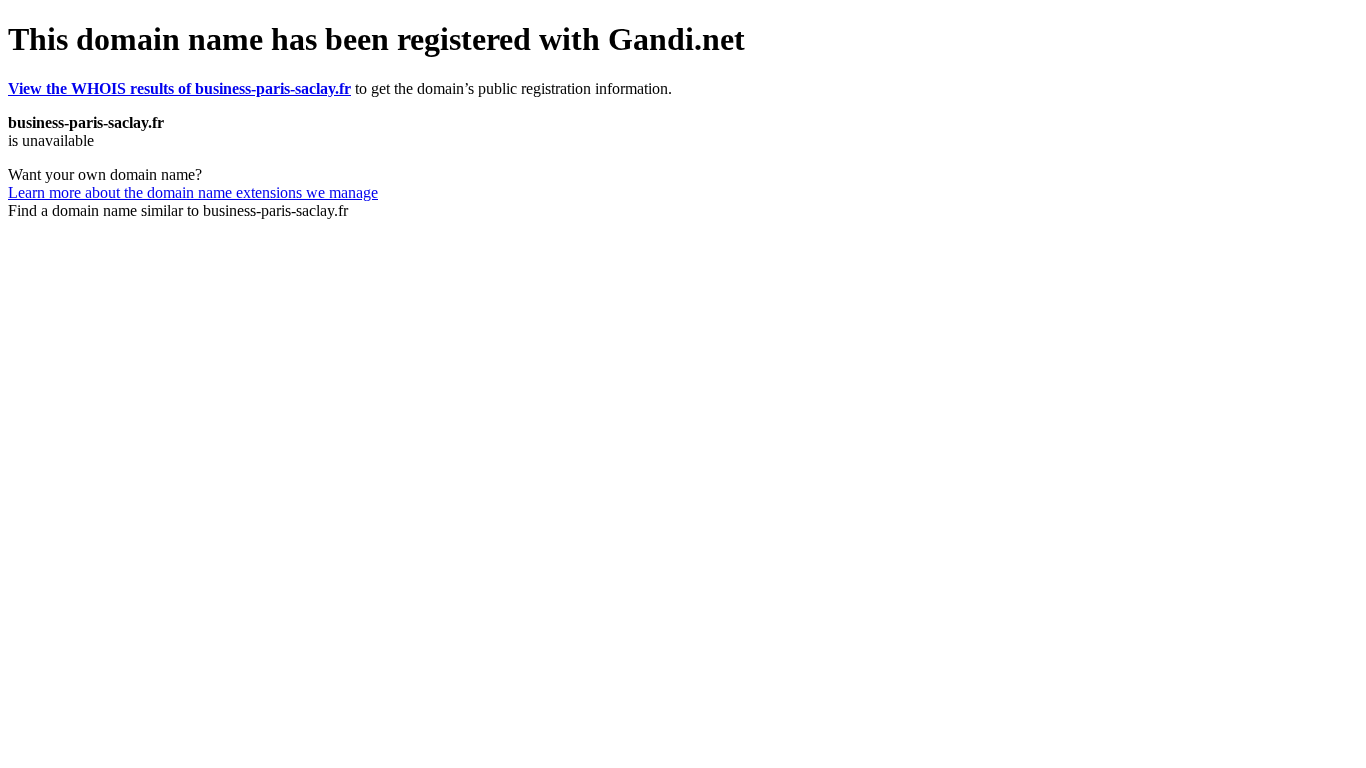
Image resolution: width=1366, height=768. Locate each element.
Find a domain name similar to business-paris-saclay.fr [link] (178, 210)
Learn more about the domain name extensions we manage (193, 192)
